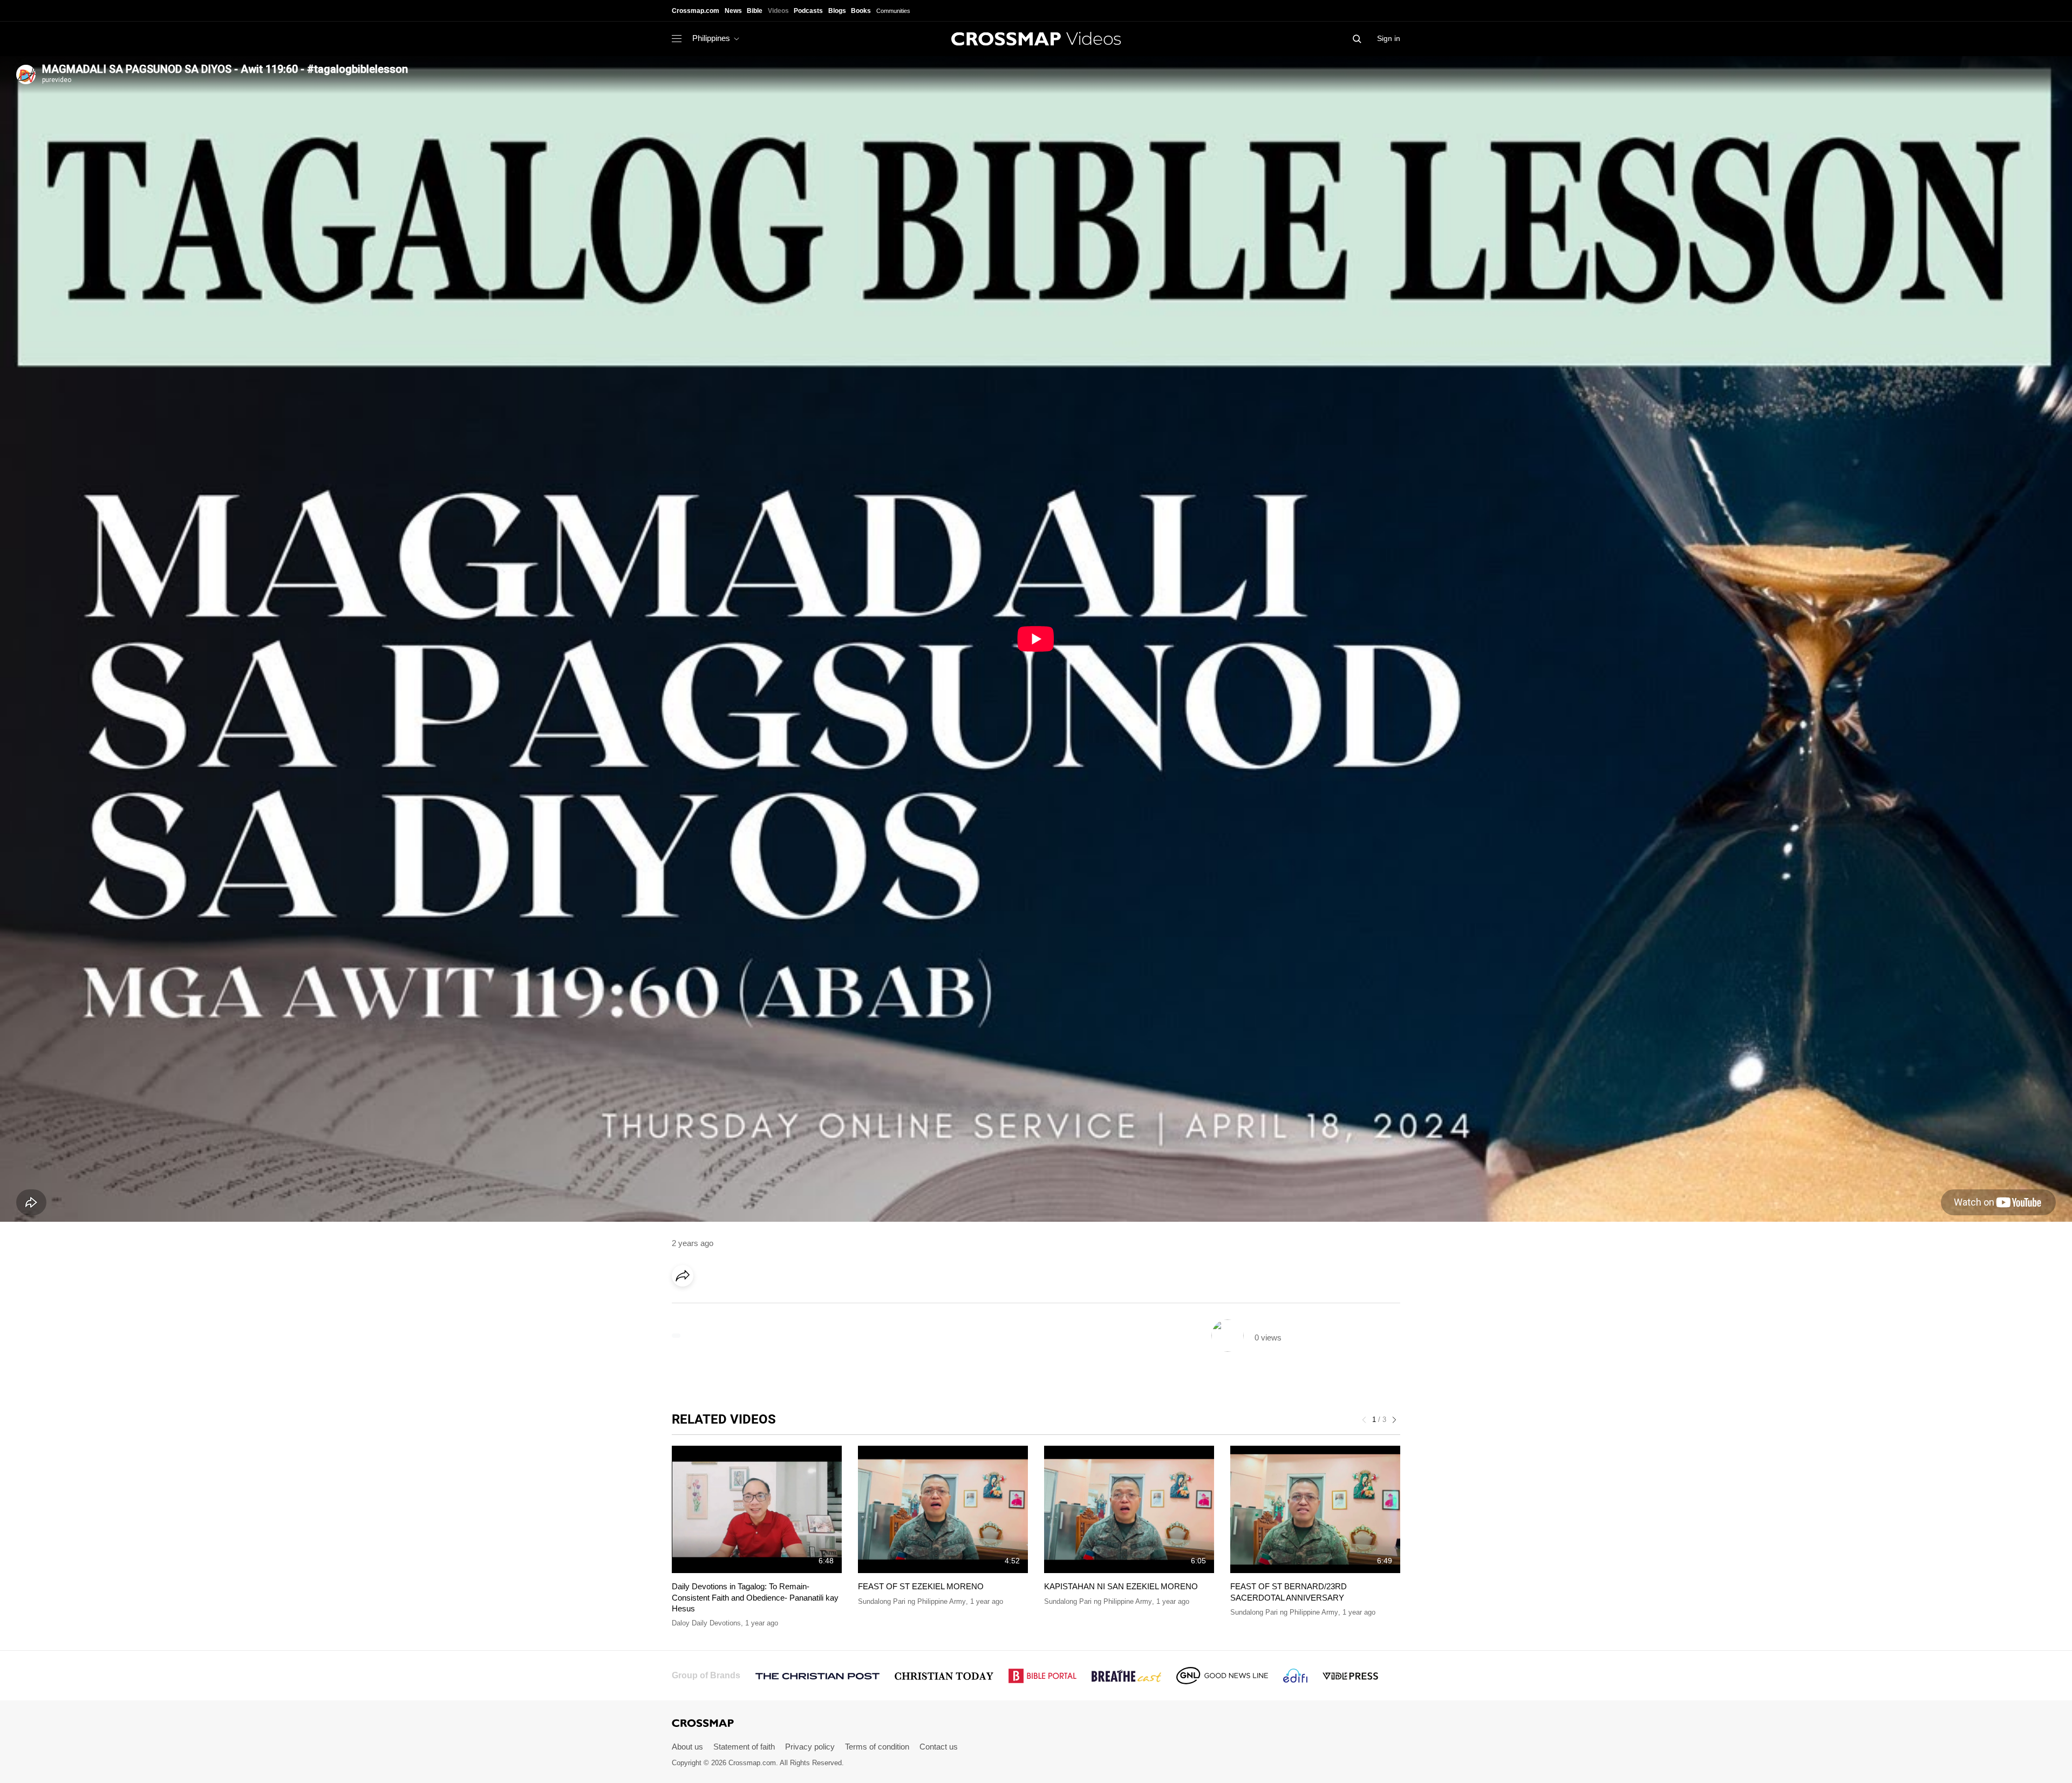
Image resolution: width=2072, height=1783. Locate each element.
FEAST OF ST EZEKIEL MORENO (921, 1586)
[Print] (774, 1306)
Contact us (939, 1747)
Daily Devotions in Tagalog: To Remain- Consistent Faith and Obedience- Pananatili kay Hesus (755, 1597)
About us (687, 1747)
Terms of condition (877, 1747)
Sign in (1389, 38)
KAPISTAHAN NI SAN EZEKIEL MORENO (1121, 1586)
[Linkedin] (708, 1306)
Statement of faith (744, 1747)
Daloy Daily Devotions (706, 1623)
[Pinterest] (730, 1306)
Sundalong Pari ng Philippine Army (912, 1601)
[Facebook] (686, 1306)
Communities (893, 11)
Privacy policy (810, 1747)
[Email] (752, 1306)
